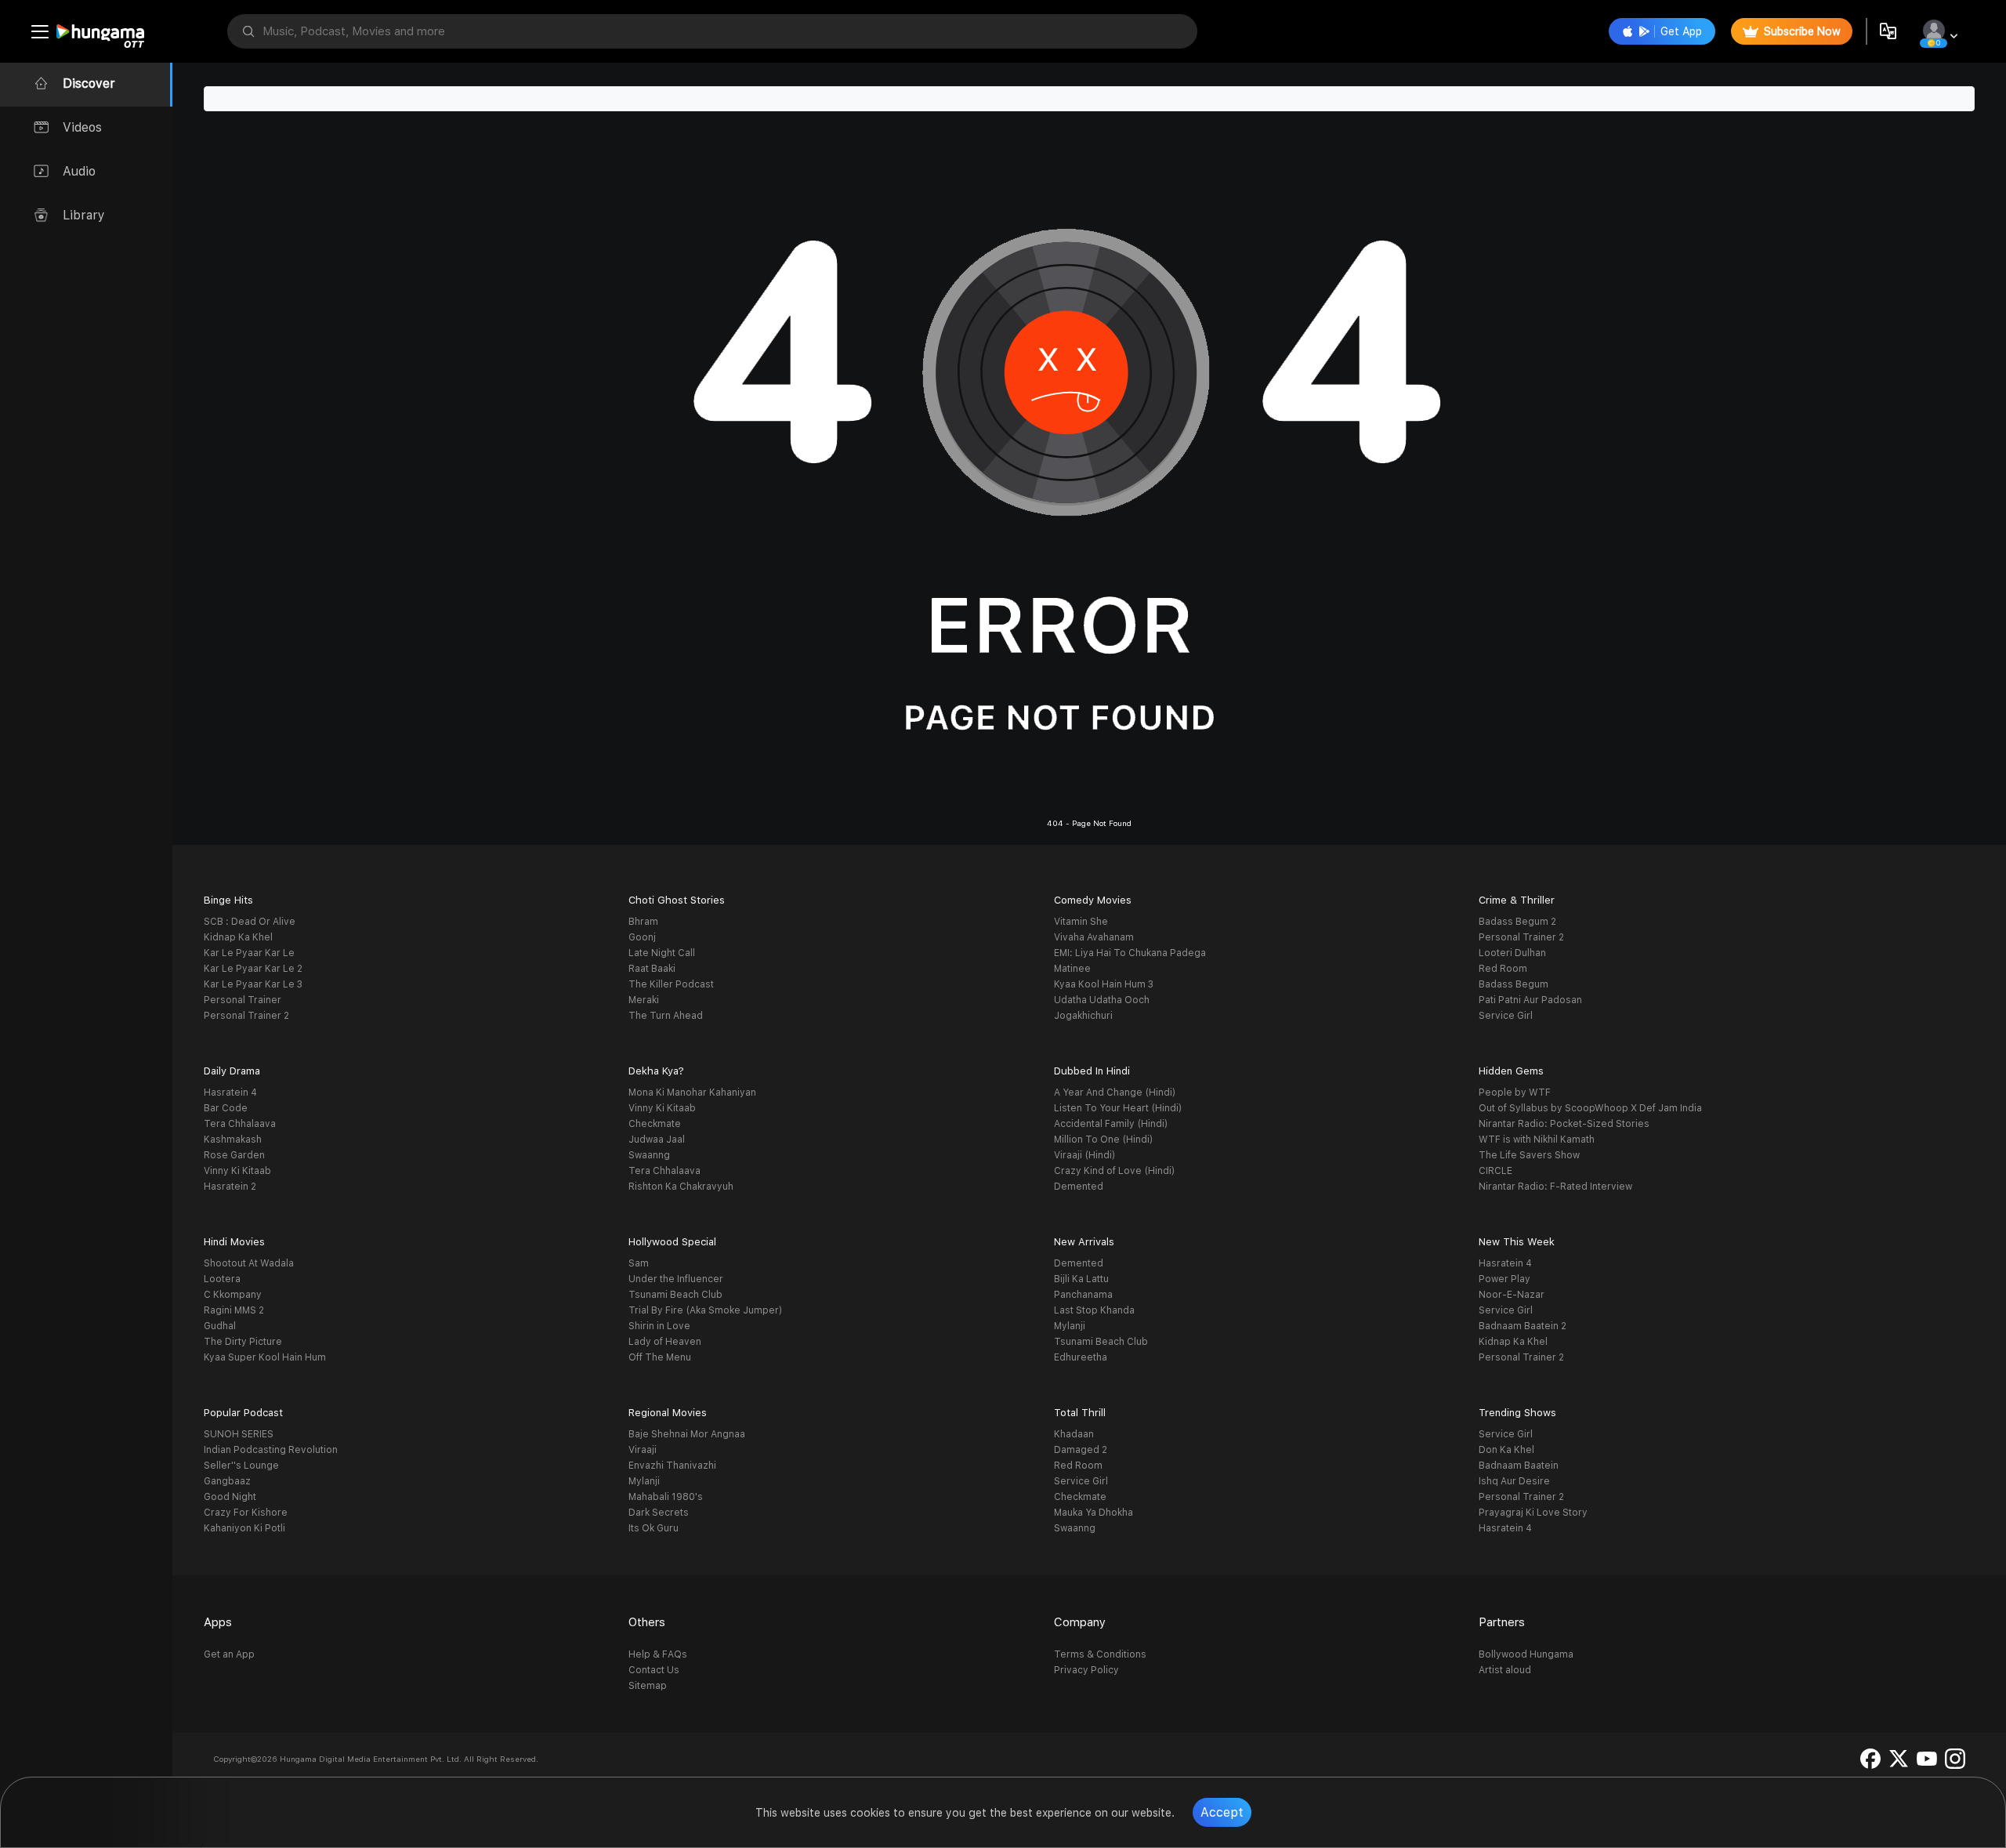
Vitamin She (1081, 922)
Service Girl (1506, 1016)
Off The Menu (660, 1357)
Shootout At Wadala (249, 1263)
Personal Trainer (243, 1000)
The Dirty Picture (243, 1342)
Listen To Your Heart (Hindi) (1118, 1108)
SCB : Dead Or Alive (250, 922)
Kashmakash (233, 1140)
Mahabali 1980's (666, 1497)
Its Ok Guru (654, 1528)
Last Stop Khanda (1094, 1310)
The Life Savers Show (1529, 1155)
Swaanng (649, 1155)
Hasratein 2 (230, 1187)
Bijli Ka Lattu (1081, 1279)
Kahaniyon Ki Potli (244, 1528)
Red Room (1503, 969)
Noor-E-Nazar (1512, 1295)
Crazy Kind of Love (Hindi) (1114, 1171)
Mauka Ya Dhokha (1094, 1513)
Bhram (643, 922)
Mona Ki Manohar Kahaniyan (692, 1092)
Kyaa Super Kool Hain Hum (265, 1357)
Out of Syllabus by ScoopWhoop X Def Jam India (1590, 1108)
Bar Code (226, 1108)
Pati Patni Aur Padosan (1530, 1000)
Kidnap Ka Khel (238, 937)
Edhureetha (1081, 1357)
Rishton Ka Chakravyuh (681, 1187)
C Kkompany (233, 1295)
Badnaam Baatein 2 (1523, 1326)
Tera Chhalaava (240, 1124)
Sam (639, 1263)
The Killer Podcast (671, 984)
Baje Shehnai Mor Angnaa (687, 1434)
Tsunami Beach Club (675, 1295)
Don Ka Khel (1506, 1450)
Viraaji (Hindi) (1084, 1155)
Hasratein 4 (230, 1092)
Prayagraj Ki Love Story (1533, 1513)
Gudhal (220, 1326)
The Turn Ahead (666, 1016)
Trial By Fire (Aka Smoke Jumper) (705, 1310)
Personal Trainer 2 (246, 1016)
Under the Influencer (676, 1279)
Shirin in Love (659, 1326)
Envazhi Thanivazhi (672, 1466)
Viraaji (643, 1450)
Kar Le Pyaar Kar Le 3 (253, 984)
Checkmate (655, 1124)
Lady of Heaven (665, 1342)
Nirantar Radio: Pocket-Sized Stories (1564, 1124)
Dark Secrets (659, 1513)
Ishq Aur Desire (1514, 1481)
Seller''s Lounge (241, 1466)
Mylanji (1070, 1326)
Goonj (642, 937)
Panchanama (1083, 1295)
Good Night (230, 1497)
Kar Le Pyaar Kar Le (249, 953)
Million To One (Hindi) (1103, 1140)
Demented (1079, 1187)
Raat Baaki (652, 969)
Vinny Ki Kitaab (237, 1171)
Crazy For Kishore (246, 1513)
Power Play (1504, 1279)
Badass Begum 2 (1517, 922)
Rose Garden (234, 1155)
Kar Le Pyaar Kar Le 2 (253, 969)
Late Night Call (662, 953)
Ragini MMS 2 (234, 1310)
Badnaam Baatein (1519, 1466)
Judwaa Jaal (657, 1140)
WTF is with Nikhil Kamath (1537, 1140)
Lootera (222, 1279)
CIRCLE (1495, 1171)
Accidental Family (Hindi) (1111, 1124)
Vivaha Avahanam (1094, 937)
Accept (1222, 1812)
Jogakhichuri (1083, 1016)
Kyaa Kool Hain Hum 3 (1104, 984)
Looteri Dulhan (1512, 953)
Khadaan (1074, 1434)
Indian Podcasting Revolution (271, 1450)
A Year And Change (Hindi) (1115, 1092)
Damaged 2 (1081, 1450)
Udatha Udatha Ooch (1102, 1000)
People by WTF (1515, 1092)
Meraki (644, 1000)
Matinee (1072, 969)
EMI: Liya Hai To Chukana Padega (1130, 953)
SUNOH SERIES (239, 1434)
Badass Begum (1514, 984)
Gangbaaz (227, 1481)
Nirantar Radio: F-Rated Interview (1555, 1187)
